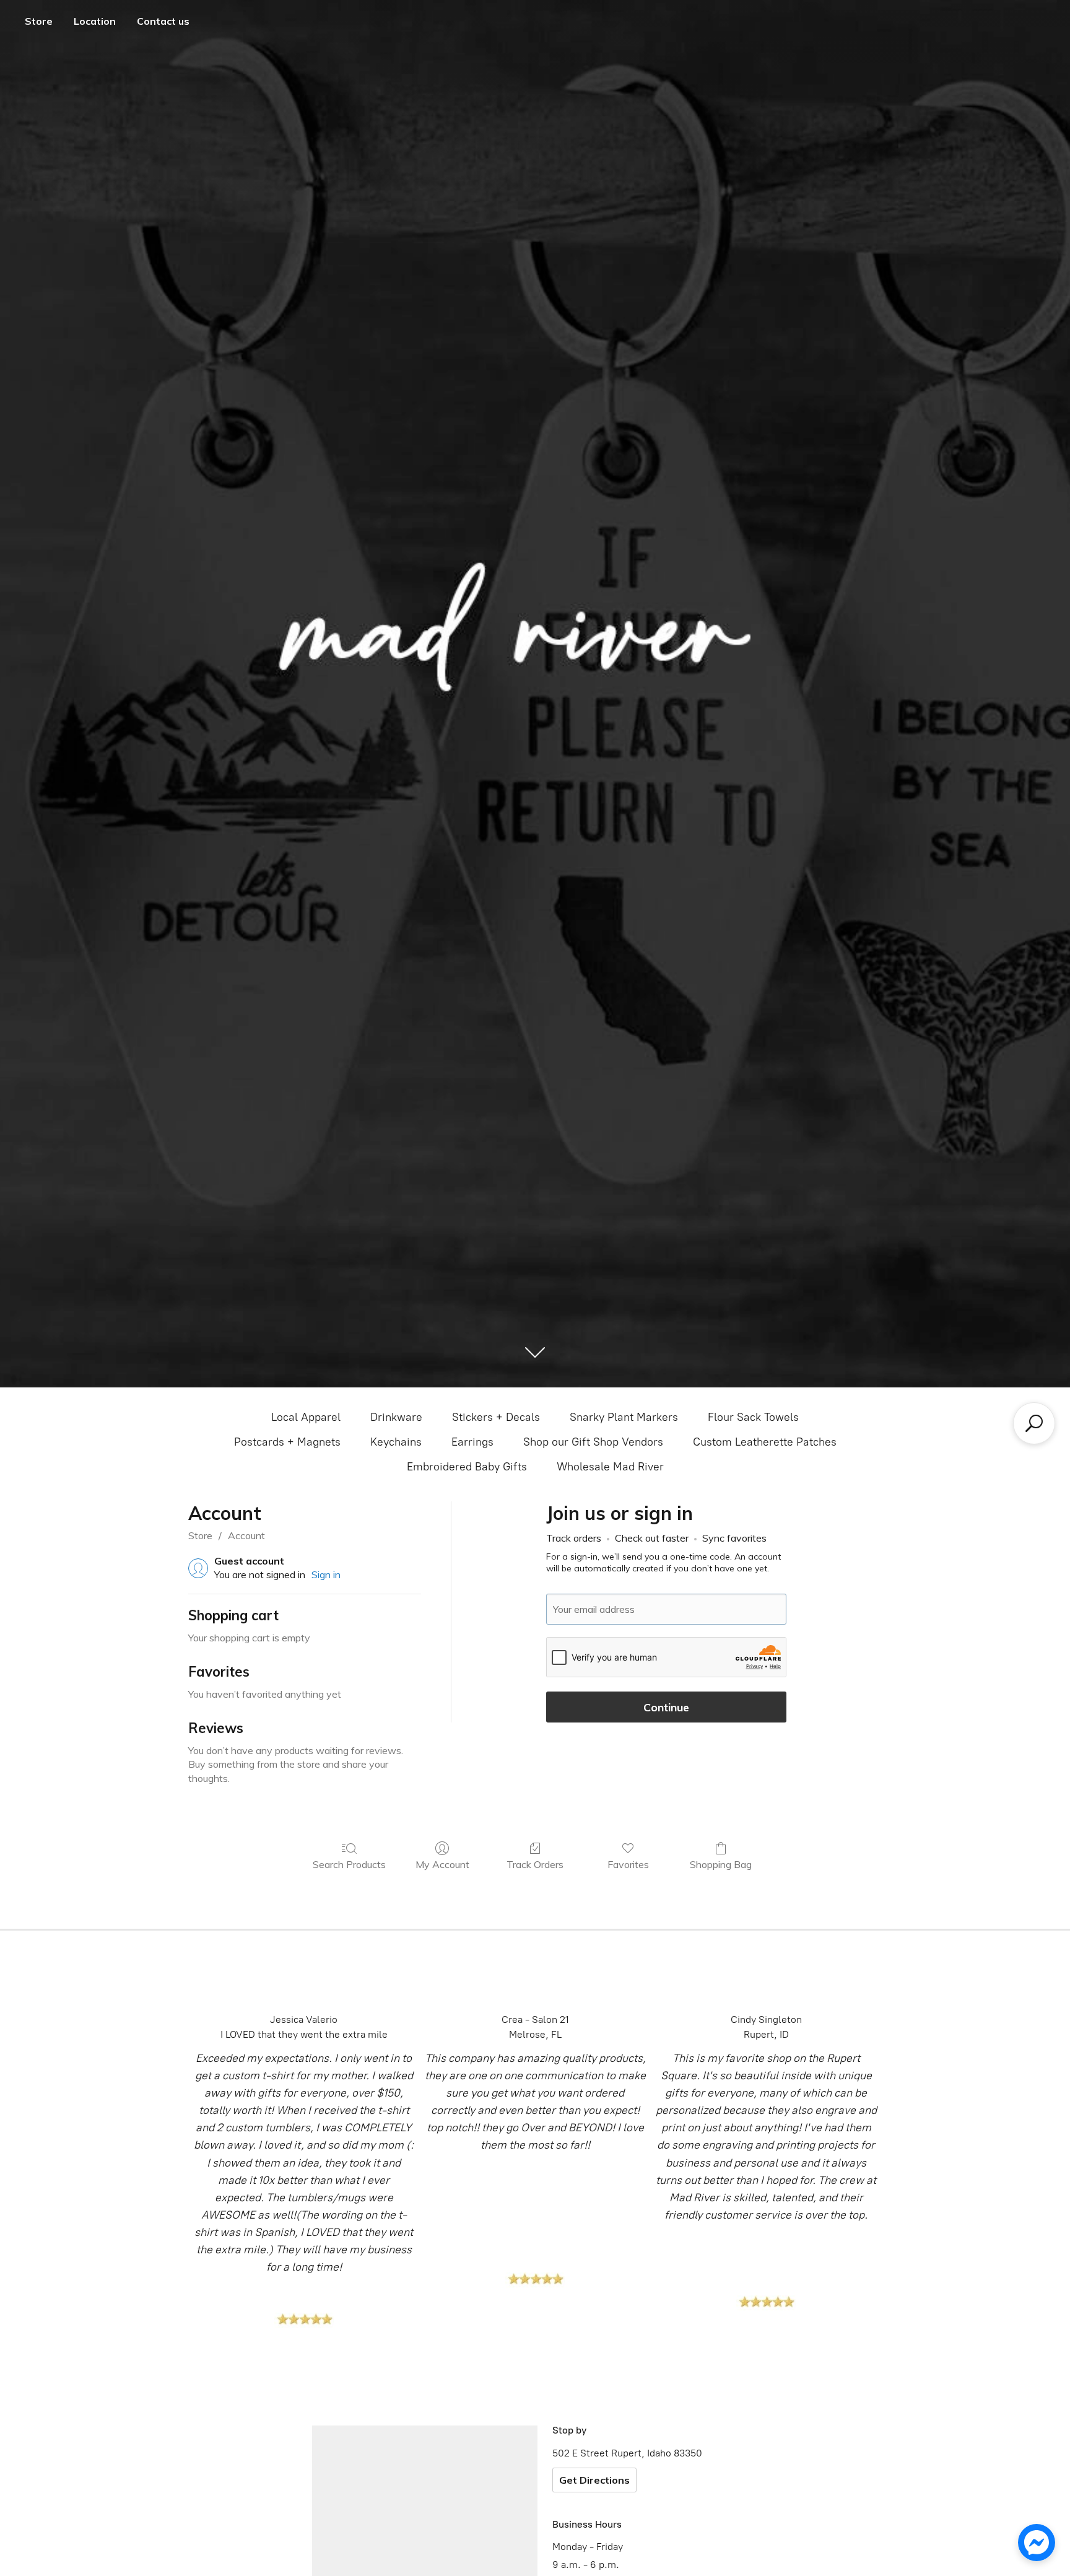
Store (39, 21)
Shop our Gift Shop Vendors (593, 1442)
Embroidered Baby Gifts (467, 1467)
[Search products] (1034, 1423)
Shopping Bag (721, 1864)
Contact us (163, 21)
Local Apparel (306, 1417)
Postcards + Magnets (287, 1442)
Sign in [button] (326, 1574)
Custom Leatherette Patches (765, 1442)
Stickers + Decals (496, 1417)
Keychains (396, 1442)
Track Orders (535, 1864)
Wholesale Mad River (610, 1467)
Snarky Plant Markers (624, 1417)
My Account (442, 1864)
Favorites (628, 1864)
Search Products (349, 1864)
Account (246, 1535)
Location (95, 21)
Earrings (472, 1442)
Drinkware (396, 1417)
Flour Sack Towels (753, 1417)
